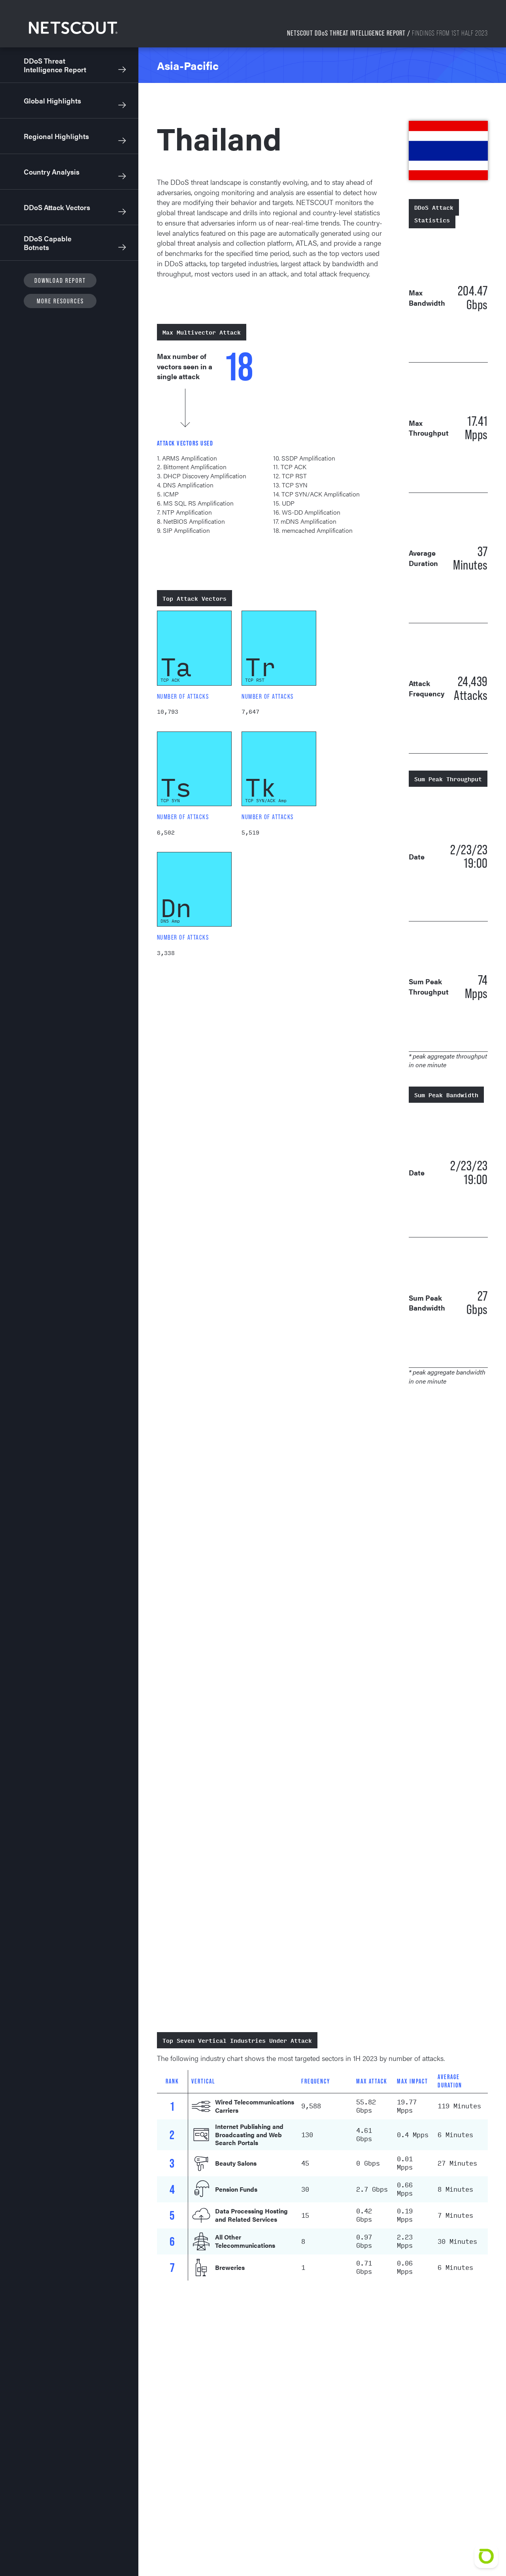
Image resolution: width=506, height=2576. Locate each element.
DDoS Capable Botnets (48, 243)
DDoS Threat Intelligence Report (55, 65)
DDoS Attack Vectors (57, 207)
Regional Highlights (56, 136)
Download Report (60, 280)
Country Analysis (52, 172)
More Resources (60, 301)
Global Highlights (52, 101)
